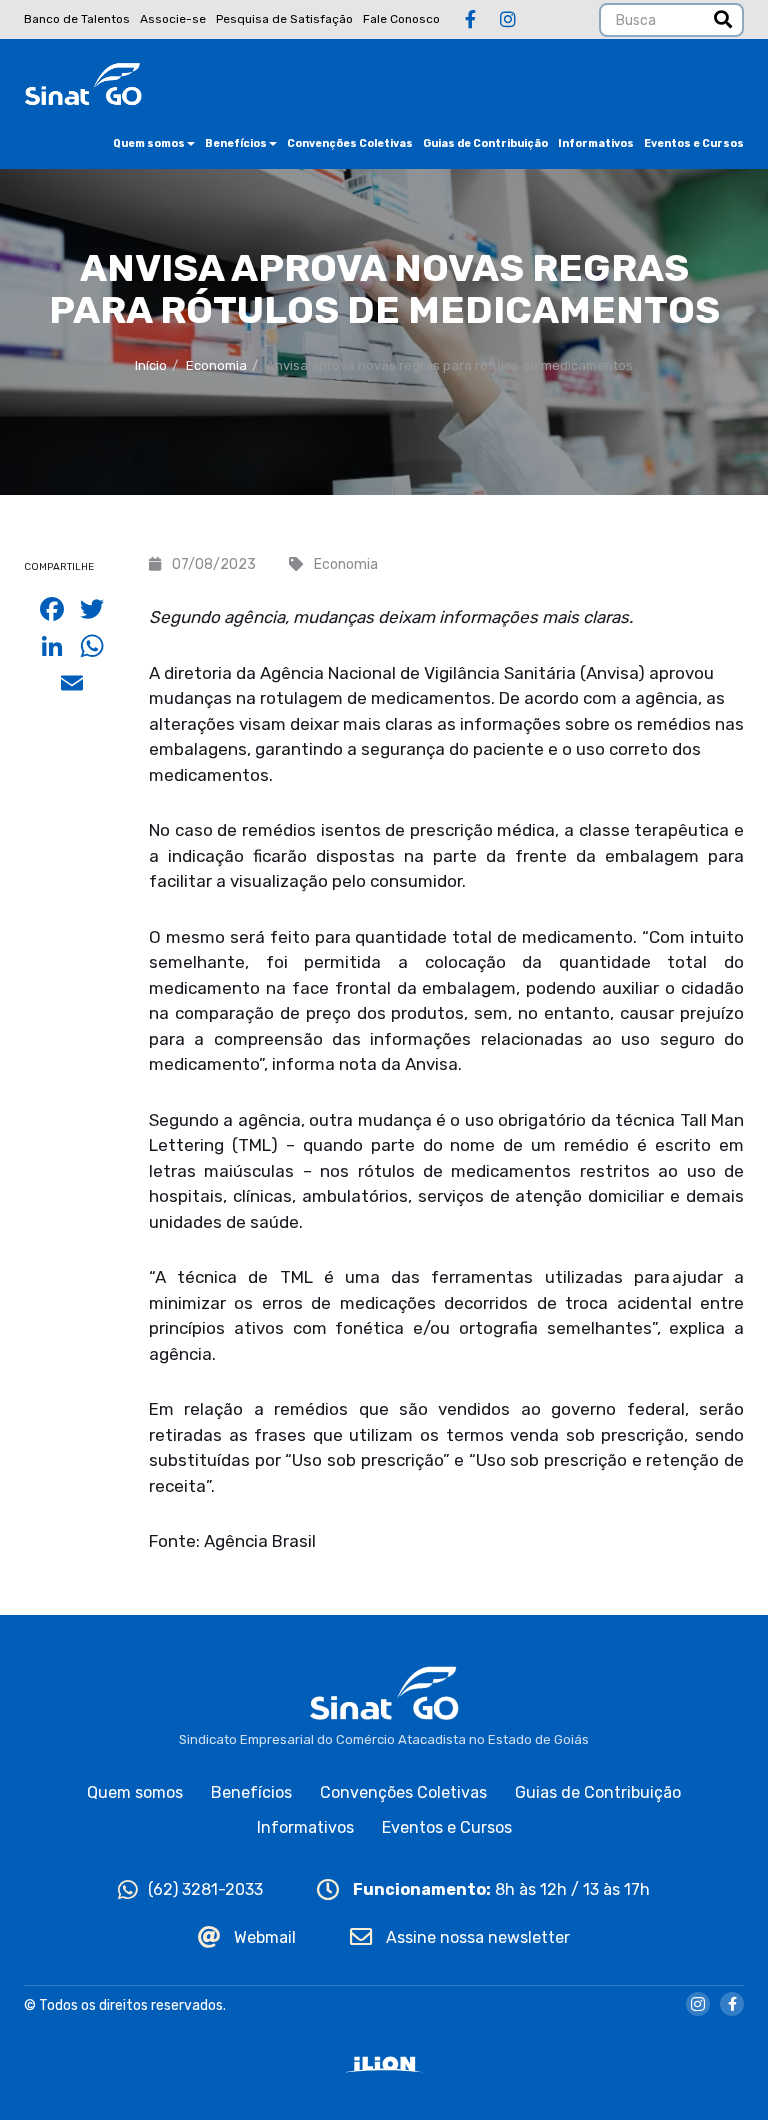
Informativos (596, 143)
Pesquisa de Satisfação (284, 19)
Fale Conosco (401, 19)
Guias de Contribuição (485, 143)
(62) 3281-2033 (205, 1889)
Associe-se (173, 19)
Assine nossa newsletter (476, 1937)
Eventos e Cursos (694, 143)
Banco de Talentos (77, 19)
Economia (216, 365)
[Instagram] (508, 20)
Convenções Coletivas (350, 143)
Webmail (263, 1937)
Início (151, 365)
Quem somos (149, 143)
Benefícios (236, 143)
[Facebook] (470, 20)
